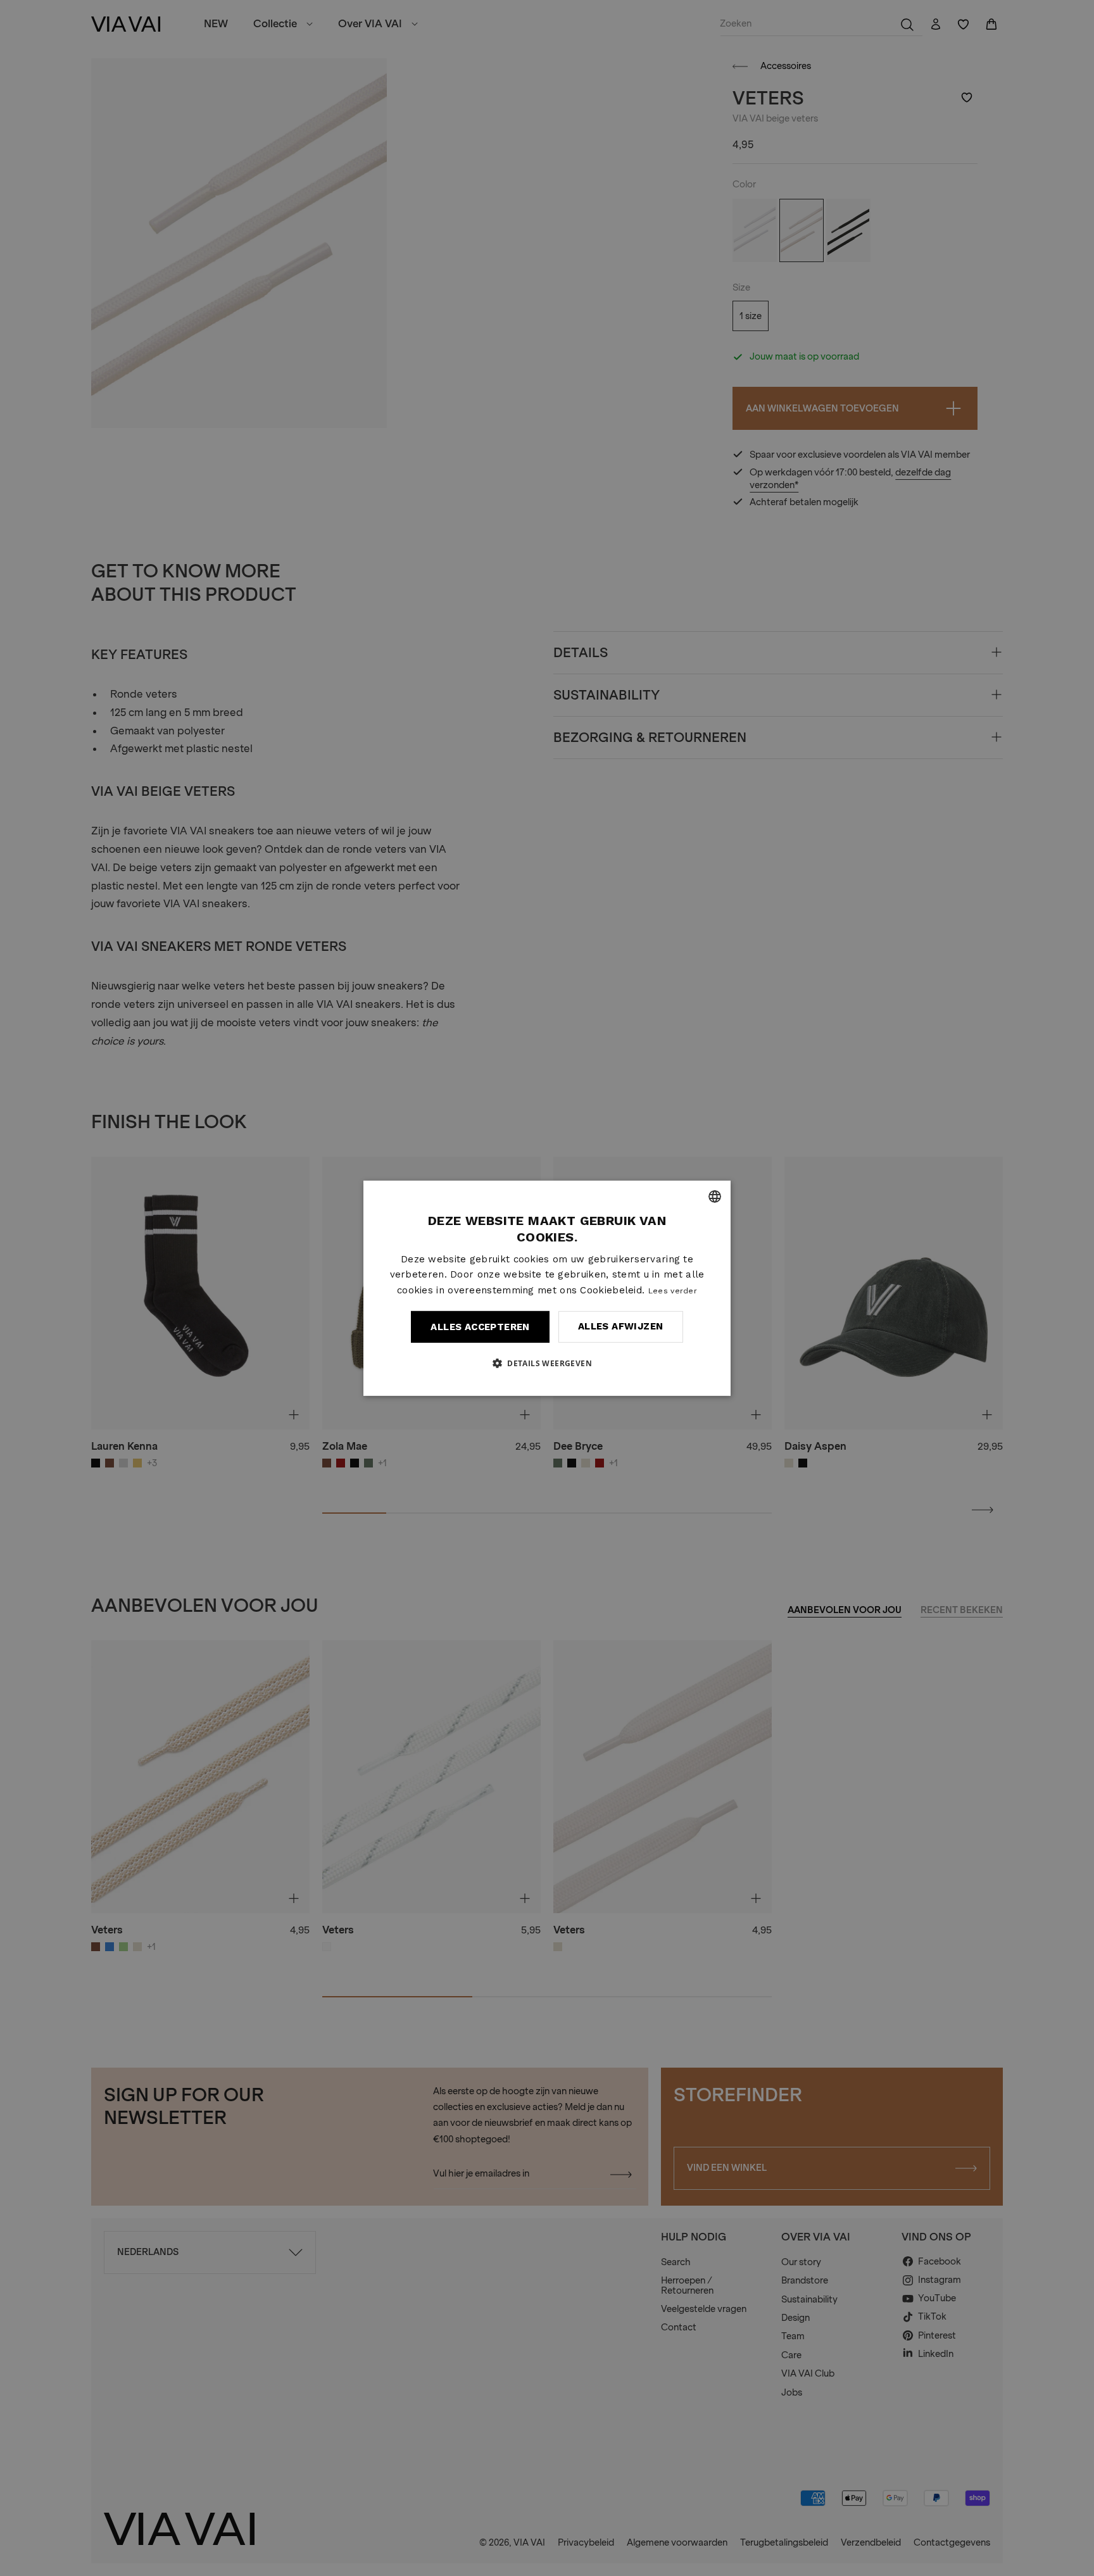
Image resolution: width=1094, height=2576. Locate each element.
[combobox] (715, 1196)
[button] (547, 1363)
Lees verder (673, 1291)
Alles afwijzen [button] (621, 1326)
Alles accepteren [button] (480, 1327)
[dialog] (547, 1288)
